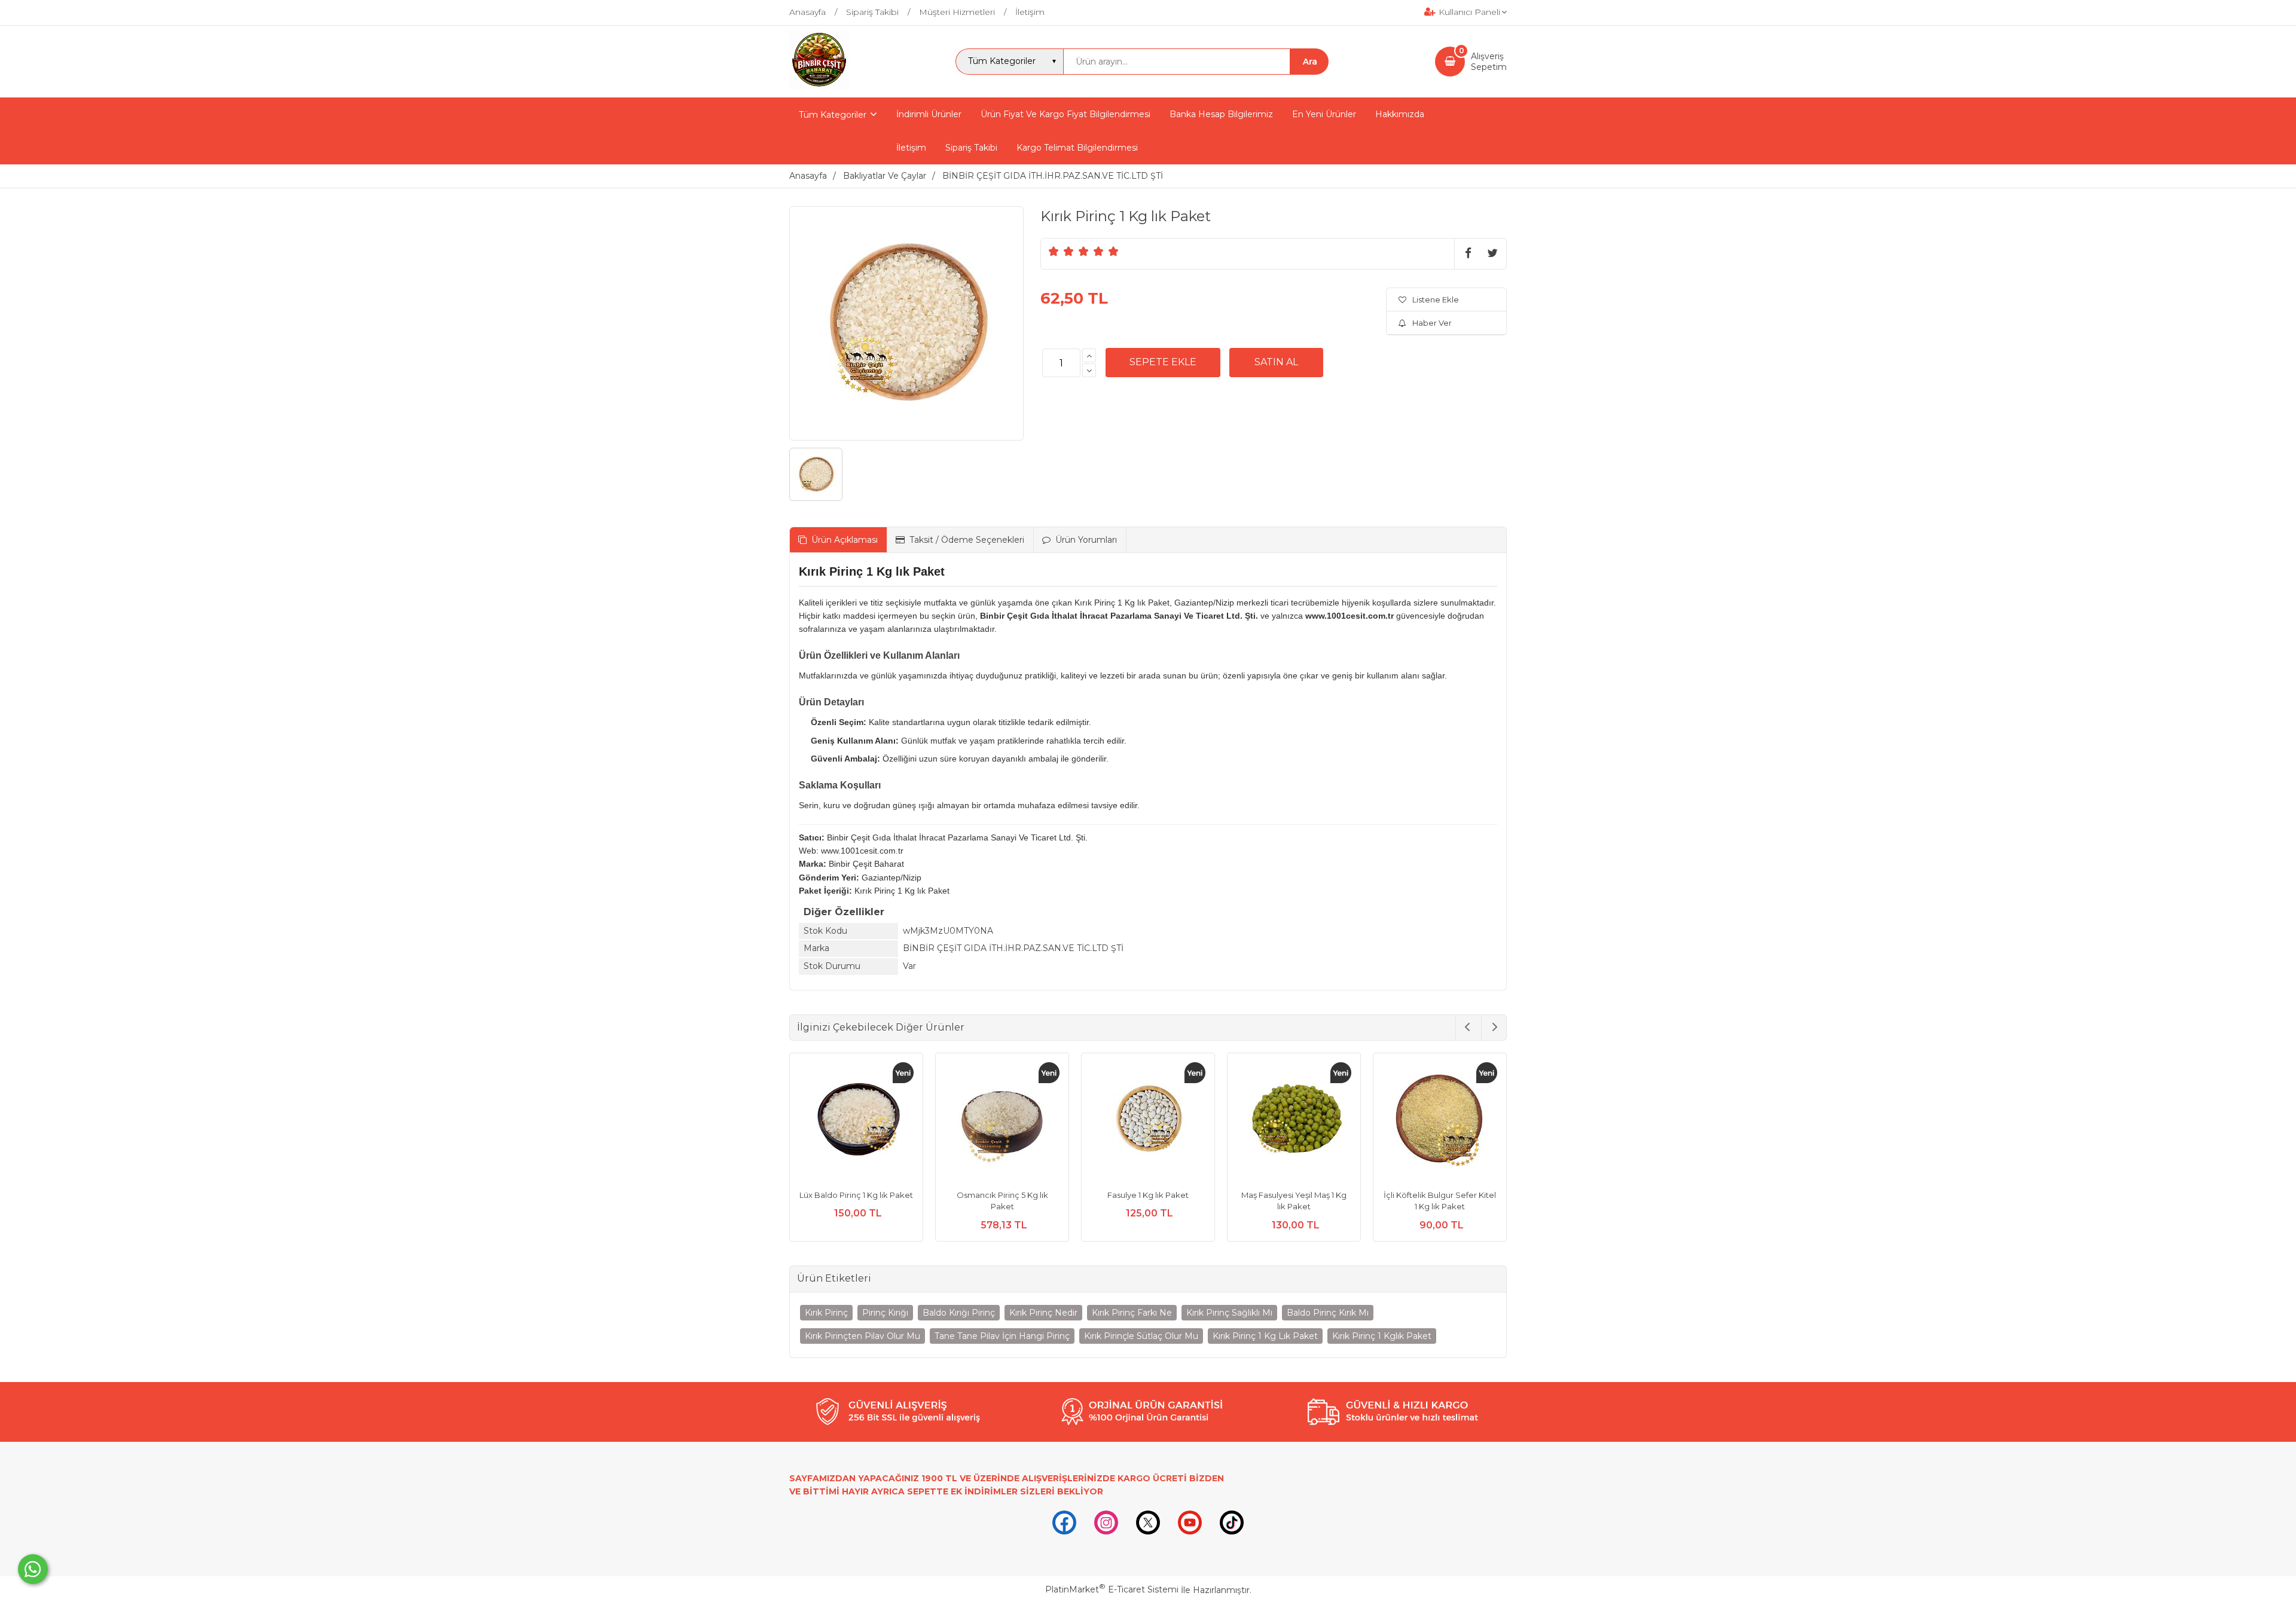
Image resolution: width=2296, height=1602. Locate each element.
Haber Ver (1432, 323)
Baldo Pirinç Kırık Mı (1328, 1313)
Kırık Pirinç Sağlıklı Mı (1229, 1313)
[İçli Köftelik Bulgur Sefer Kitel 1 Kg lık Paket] (1440, 1121)
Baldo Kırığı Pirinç (959, 1313)
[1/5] (1054, 251)
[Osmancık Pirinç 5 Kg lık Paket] (1002, 1121)
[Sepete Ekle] (1163, 362)
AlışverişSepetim (1489, 62)
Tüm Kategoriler (833, 115)
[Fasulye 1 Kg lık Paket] (1148, 1121)
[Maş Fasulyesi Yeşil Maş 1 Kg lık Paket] (1294, 1121)
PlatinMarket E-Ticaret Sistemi (1112, 1589)
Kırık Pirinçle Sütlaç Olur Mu (1141, 1336)
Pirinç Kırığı (885, 1313)
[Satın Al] (1276, 362)
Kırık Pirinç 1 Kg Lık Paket (1265, 1336)
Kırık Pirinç (826, 1313)
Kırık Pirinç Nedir (1043, 1313)
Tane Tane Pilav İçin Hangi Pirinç (1002, 1336)
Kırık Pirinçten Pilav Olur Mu (862, 1336)
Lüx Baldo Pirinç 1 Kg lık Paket (856, 1195)
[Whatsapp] (33, 1569)
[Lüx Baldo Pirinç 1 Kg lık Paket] (856, 1121)
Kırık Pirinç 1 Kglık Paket (1382, 1336)
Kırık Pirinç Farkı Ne (1132, 1313)
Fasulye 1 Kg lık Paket (1148, 1195)
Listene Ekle (1436, 299)
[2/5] (1061, 251)
